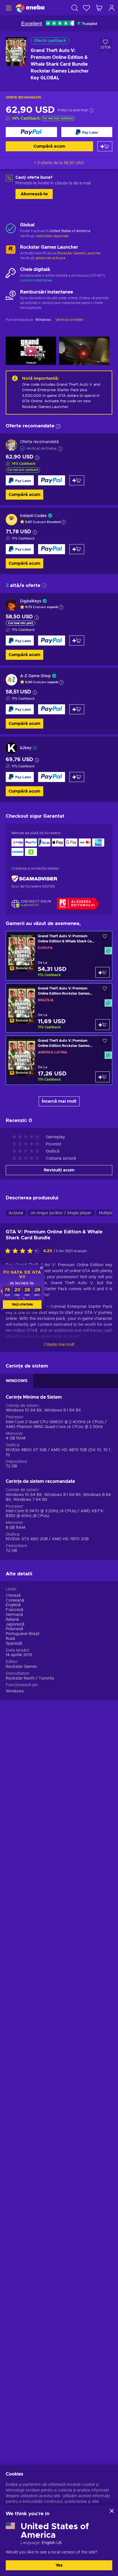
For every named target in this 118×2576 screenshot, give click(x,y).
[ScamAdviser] (34, 879)
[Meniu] (8, 8)
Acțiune (16, 1213)
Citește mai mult (59, 1345)
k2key (26, 748)
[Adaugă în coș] (105, 146)
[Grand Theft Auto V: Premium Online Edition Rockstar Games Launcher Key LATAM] (59, 1060)
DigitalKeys (31, 601)
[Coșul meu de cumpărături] (99, 8)
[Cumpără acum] (31, 132)
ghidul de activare (50, 258)
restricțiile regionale (52, 236)
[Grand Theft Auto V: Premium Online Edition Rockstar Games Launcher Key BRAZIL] (59, 1008)
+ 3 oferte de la (59, 163)
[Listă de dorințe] (86, 8)
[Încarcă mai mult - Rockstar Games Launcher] (11, 251)
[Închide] (112, 2511)
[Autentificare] (112, 8)
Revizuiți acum (59, 1170)
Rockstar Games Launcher (79, 253)
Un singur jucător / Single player (61, 1213)
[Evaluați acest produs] (24, 1251)
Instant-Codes (33, 516)
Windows (15, 1691)
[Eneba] (30, 8)
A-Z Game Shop (35, 676)
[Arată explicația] (64, 522)
